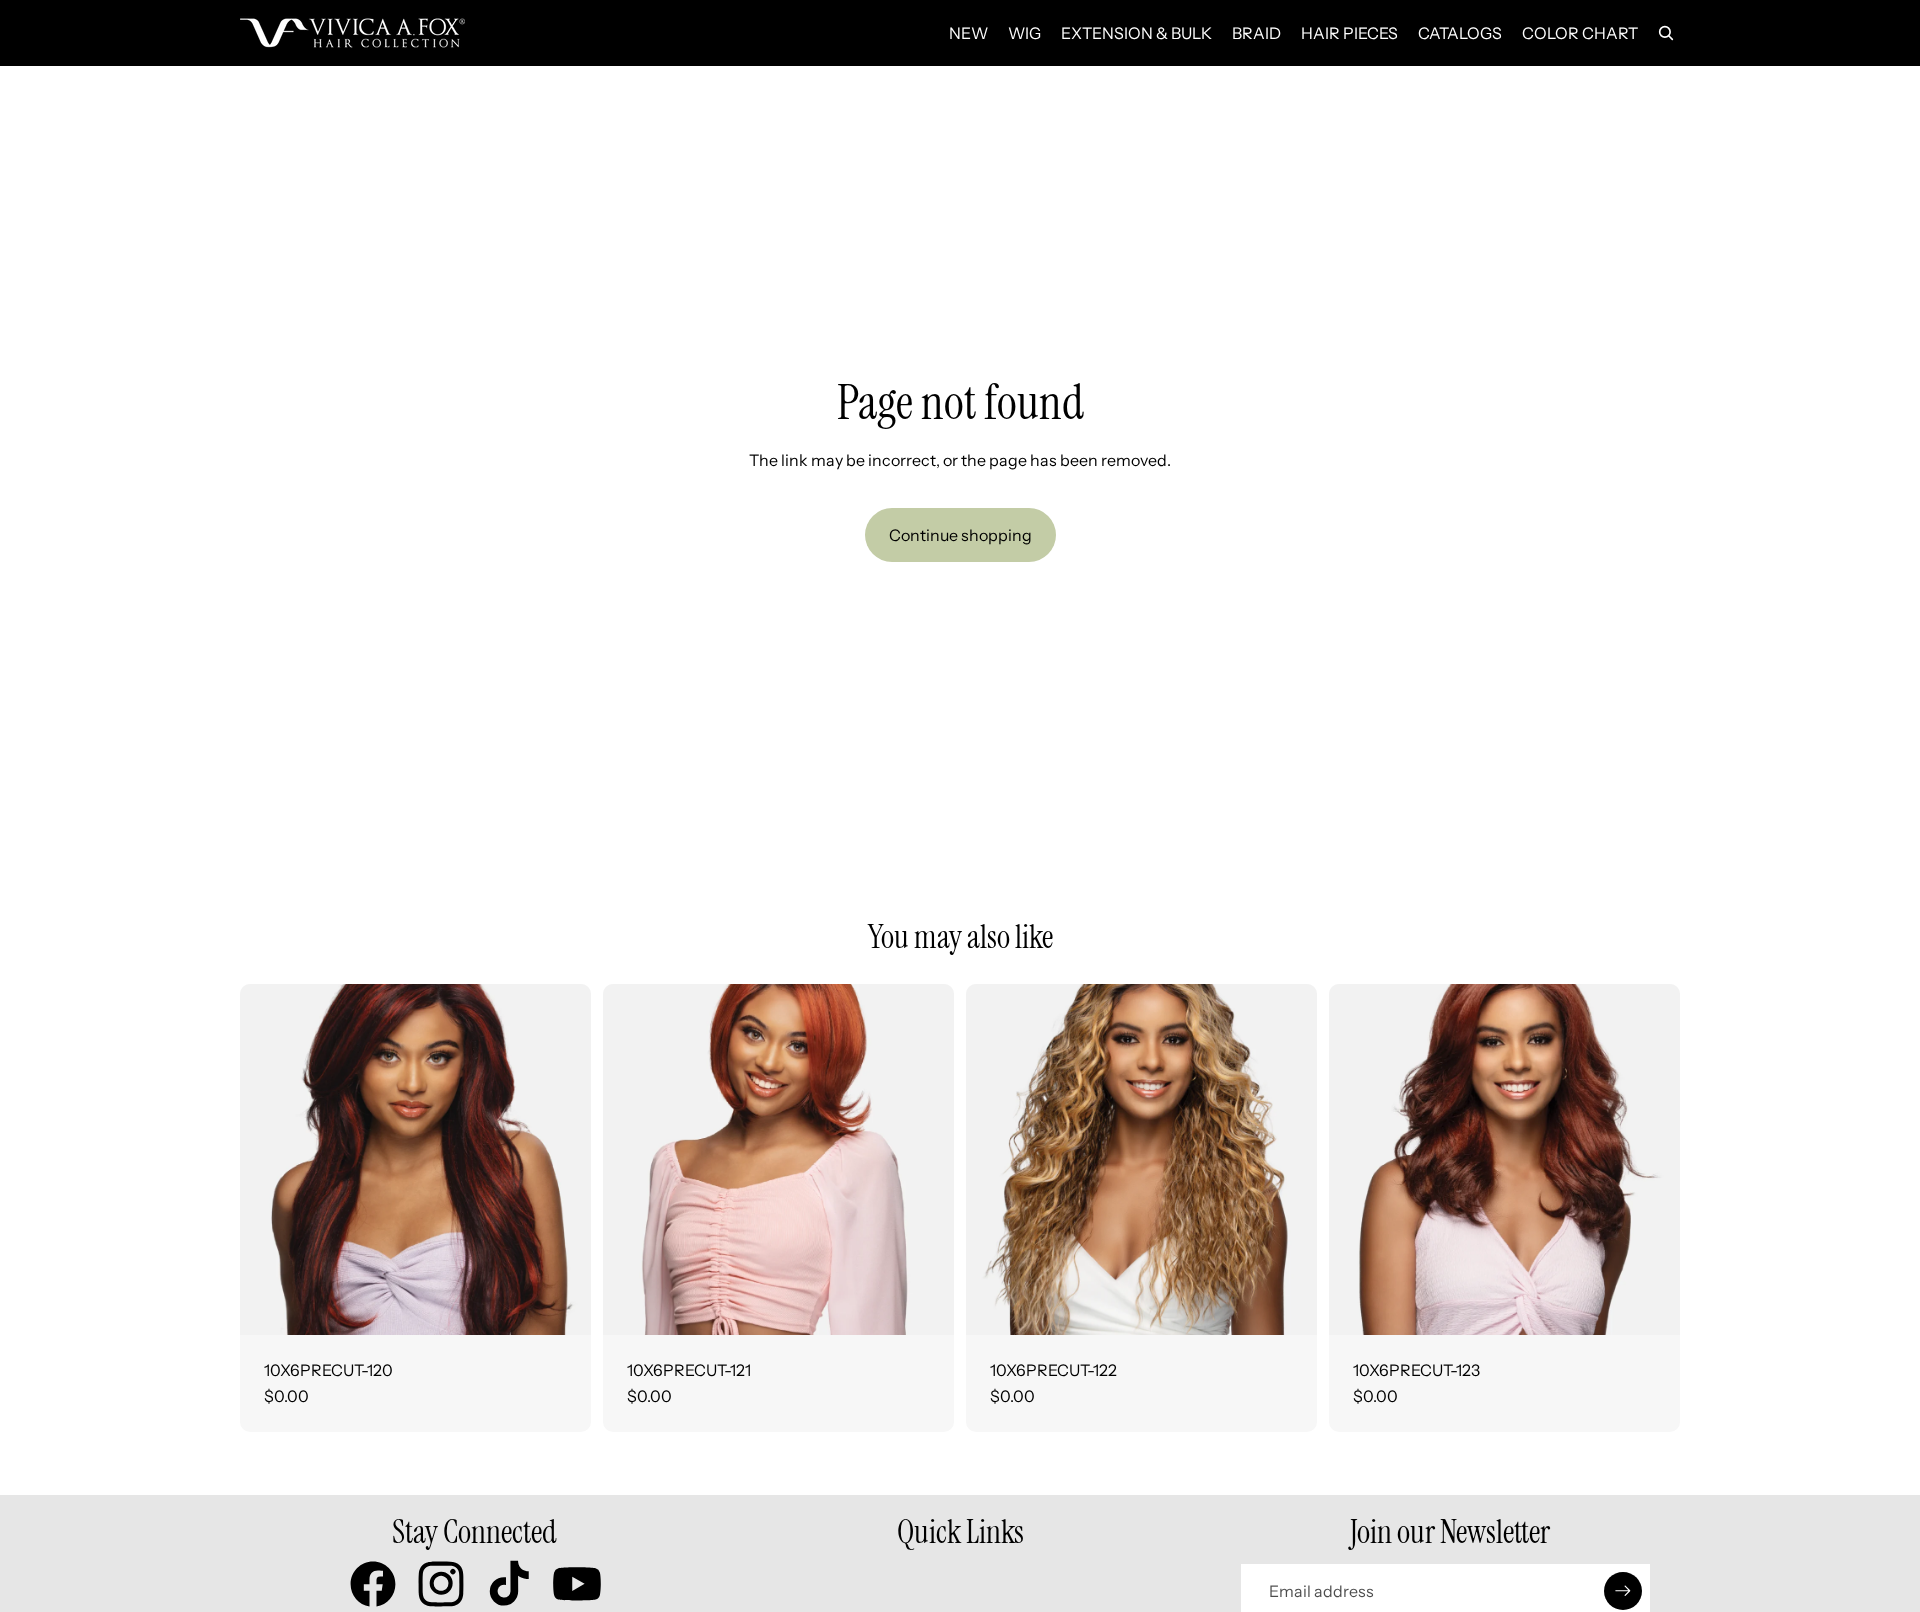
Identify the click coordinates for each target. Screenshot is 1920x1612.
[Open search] (1666, 33)
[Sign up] (1623, 1591)
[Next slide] (561, 1159)
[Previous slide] (270, 1159)
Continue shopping (960, 535)
